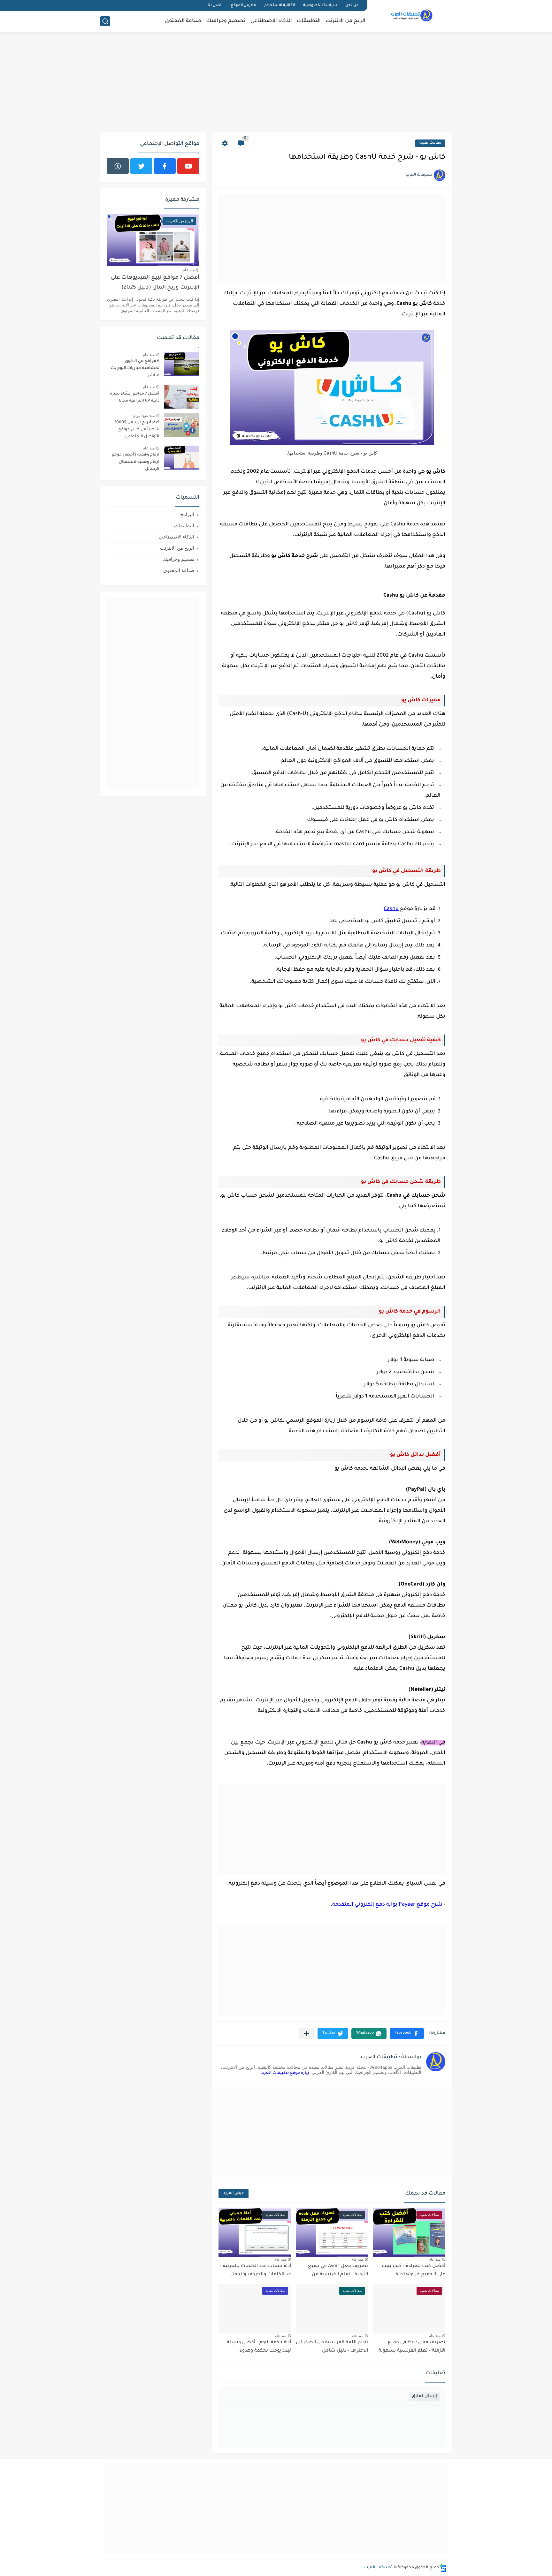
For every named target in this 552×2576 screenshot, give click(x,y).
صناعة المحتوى (183, 21)
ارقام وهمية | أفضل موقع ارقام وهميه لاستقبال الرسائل (135, 462)
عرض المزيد (234, 2193)
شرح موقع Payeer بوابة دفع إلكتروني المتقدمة (387, 1905)
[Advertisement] (276, 83)
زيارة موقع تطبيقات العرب (285, 2073)
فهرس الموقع (243, 6)
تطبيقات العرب (378, 2568)
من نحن (352, 6)
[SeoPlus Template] (443, 2568)
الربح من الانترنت (345, 21)
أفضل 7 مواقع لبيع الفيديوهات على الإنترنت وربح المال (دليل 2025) (155, 283)
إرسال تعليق (424, 2396)
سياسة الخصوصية (320, 6)
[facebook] (165, 166)
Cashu (391, 909)
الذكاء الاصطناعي (271, 21)
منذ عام (435, 2259)
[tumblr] (118, 166)
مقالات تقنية (430, 143)
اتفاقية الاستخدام (280, 6)
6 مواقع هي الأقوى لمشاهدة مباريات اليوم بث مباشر (135, 369)
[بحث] (105, 21)
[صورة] (182, 364)
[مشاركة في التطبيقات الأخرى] (307, 2034)
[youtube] (188, 166)
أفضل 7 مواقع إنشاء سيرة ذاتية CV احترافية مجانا (135, 397)
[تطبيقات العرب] (412, 15)
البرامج (187, 514)
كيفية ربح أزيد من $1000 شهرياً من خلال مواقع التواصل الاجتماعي (137, 430)
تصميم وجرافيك (226, 21)
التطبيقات (309, 21)
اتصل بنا (215, 6)
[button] (407, 2034)
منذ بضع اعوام (144, 416)
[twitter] (141, 166)
